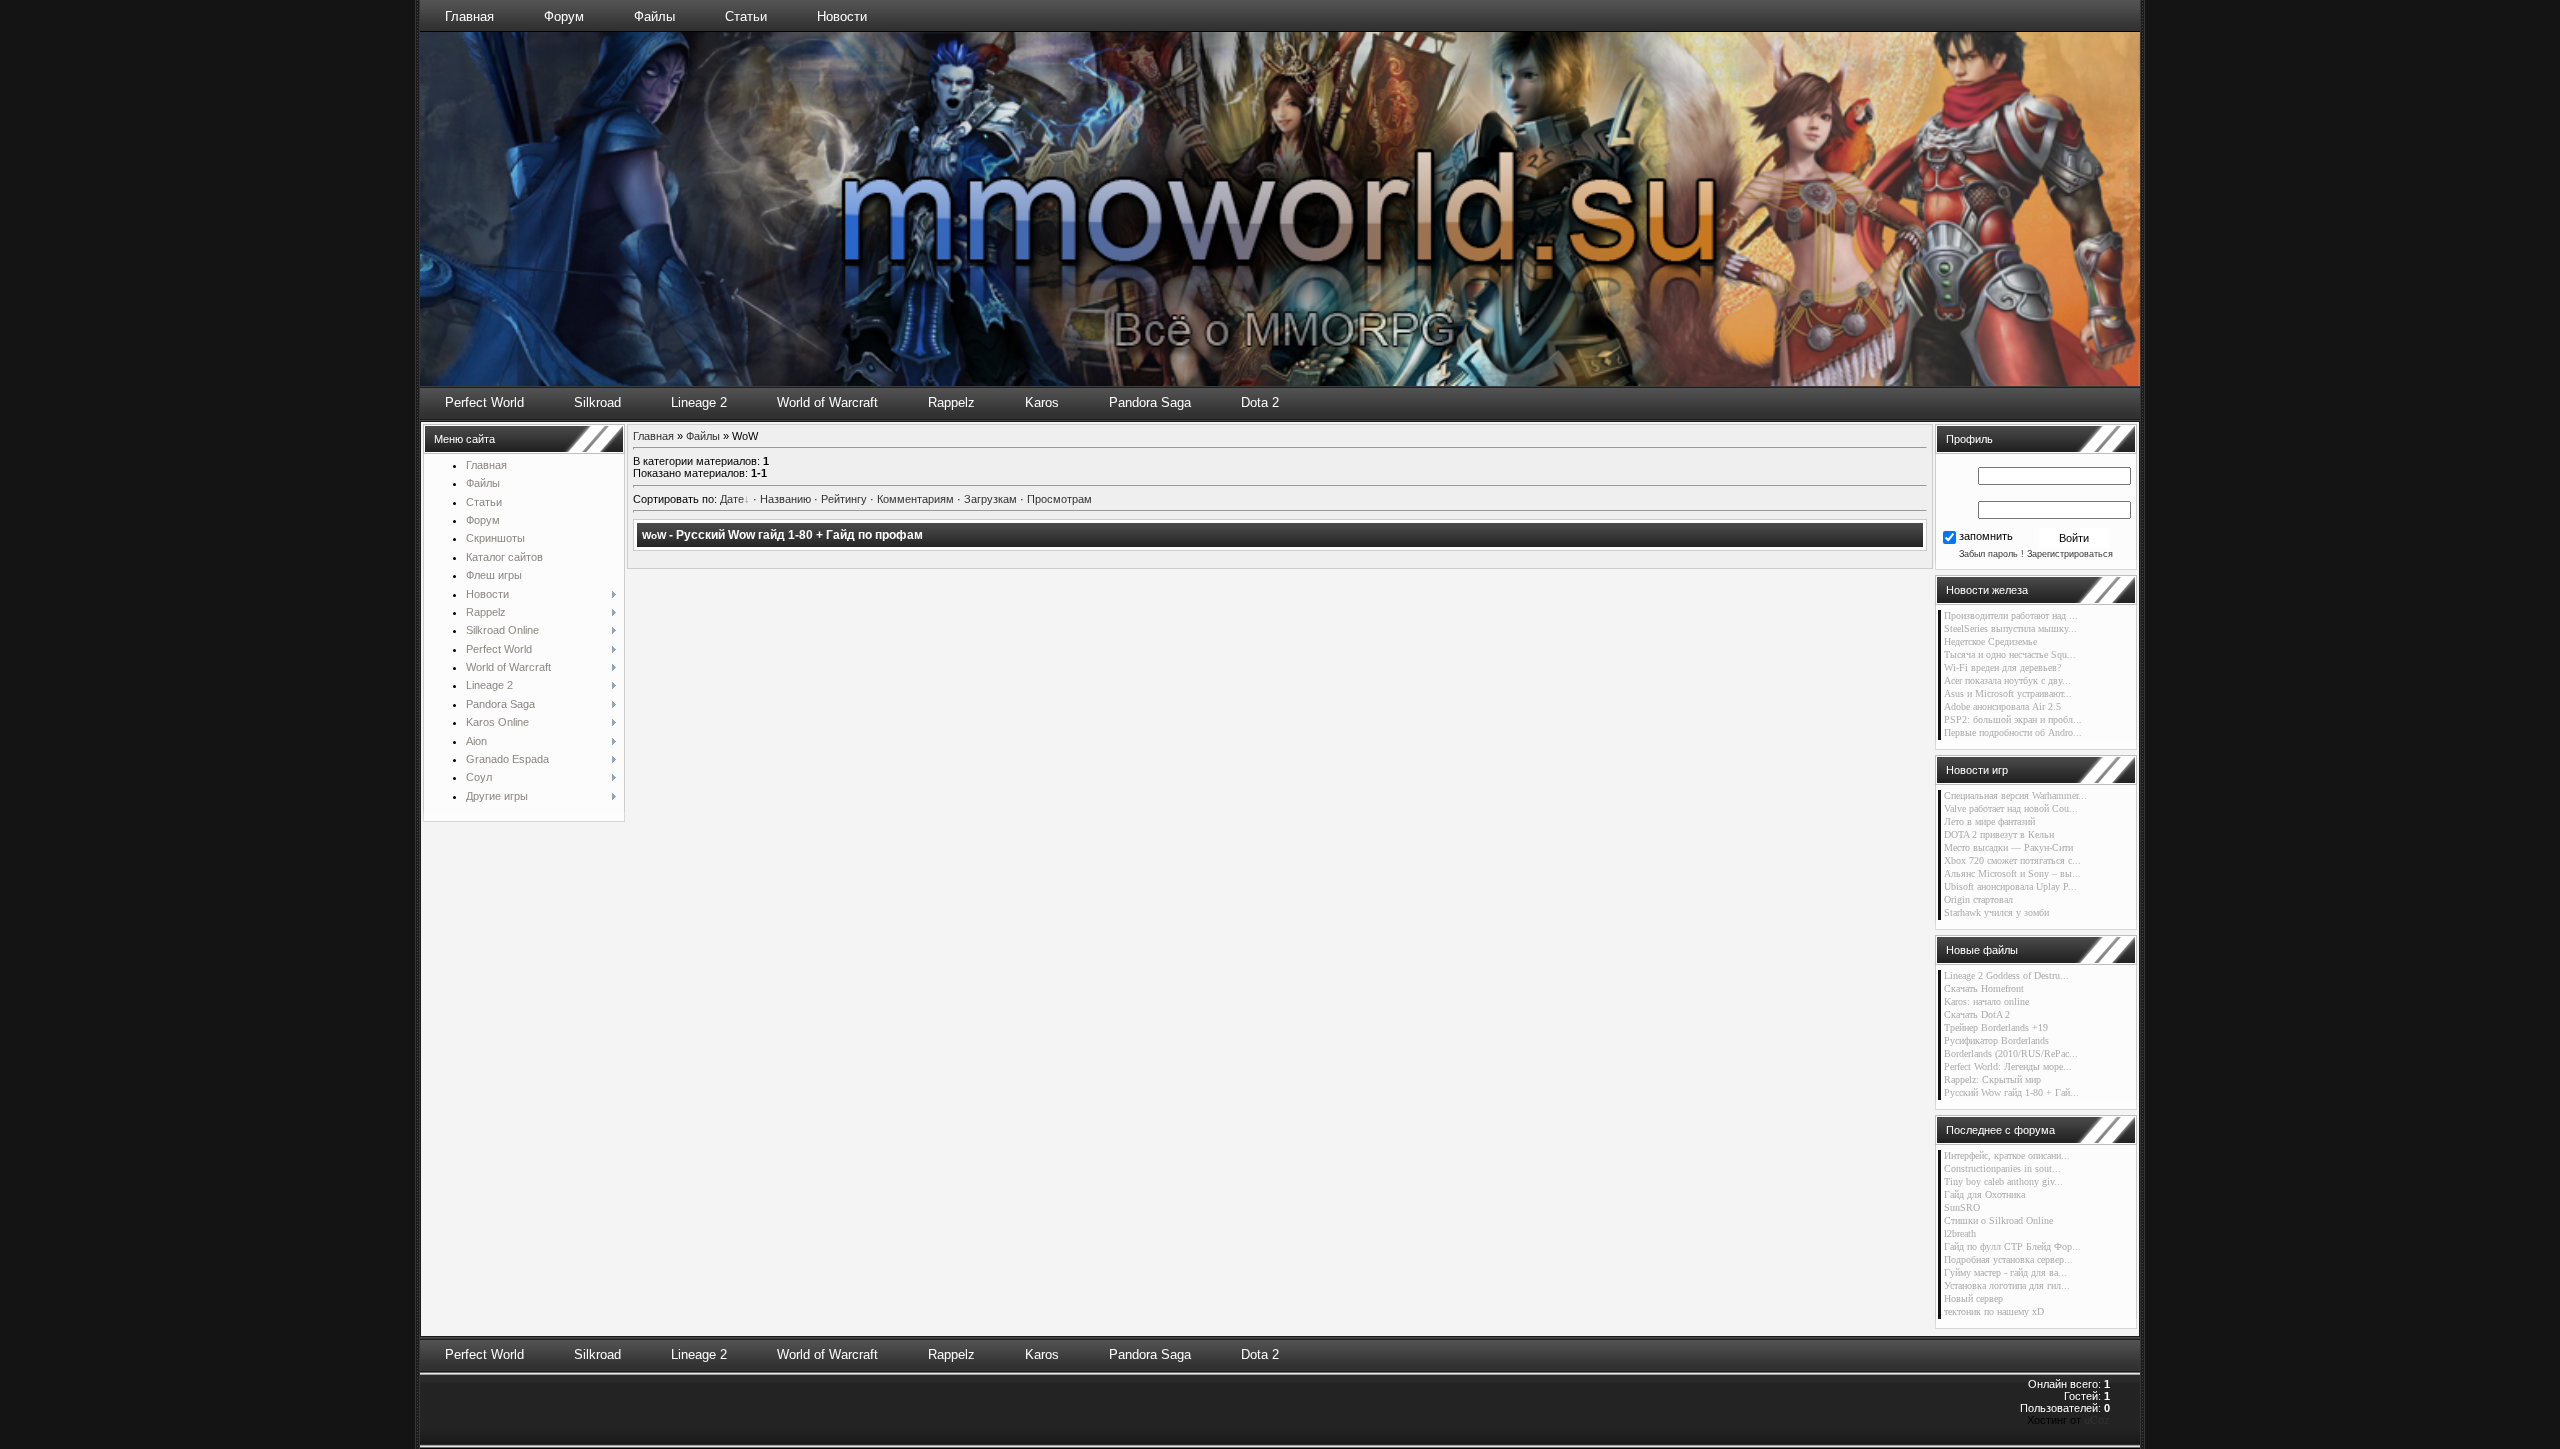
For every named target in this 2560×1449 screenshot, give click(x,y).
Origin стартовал (1978, 899)
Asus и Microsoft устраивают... (2008, 693)
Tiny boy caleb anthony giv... (2003, 1181)
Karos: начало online (1986, 1001)
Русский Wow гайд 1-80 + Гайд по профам (799, 535)
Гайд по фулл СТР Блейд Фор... (2012, 1246)
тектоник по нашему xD (1994, 1311)
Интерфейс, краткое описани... (2007, 1155)
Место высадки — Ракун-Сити (2008, 847)
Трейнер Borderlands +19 (1996, 1027)
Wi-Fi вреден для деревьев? (2002, 667)
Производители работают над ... (2011, 615)
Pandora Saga (1150, 402)
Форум (564, 16)
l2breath (1960, 1233)
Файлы (654, 16)
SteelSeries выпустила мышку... (2010, 628)
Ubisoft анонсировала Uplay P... (2010, 886)
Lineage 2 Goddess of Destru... (2006, 975)
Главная (469, 16)
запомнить (1986, 537)
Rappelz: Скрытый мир (1992, 1079)
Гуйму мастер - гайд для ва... (2005, 1272)
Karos (1042, 402)
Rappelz (951, 402)
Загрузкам (990, 499)
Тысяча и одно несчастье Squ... (2010, 654)
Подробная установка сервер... (2008, 1259)
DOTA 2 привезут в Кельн (1999, 834)
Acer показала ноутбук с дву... (2007, 680)
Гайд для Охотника (1984, 1194)
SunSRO (1962, 1207)
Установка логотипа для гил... (2007, 1285)
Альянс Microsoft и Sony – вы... (2012, 873)
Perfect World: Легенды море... (2008, 1066)
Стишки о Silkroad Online (1998, 1220)
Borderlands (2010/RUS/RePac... (2011, 1053)
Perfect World (484, 402)
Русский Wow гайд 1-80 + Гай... (2011, 1092)
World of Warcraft (827, 402)
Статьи (746, 16)
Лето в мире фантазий (1989, 821)
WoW (654, 535)
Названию (785, 499)
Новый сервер (1973, 1298)
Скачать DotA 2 (1977, 1014)
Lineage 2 (699, 402)
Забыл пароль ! (1991, 554)
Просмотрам (1059, 499)
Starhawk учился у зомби (1996, 912)
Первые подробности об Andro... (2013, 732)
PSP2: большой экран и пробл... (2013, 719)
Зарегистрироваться (2070, 554)
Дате (732, 499)
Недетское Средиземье (1990, 641)
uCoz (2097, 1420)
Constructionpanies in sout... (2002, 1168)
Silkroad (597, 402)
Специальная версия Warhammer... (2015, 795)
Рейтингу (844, 499)
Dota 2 (1260, 402)
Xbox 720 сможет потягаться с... (2012, 860)
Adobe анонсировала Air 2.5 (2002, 706)
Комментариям (915, 499)
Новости (842, 16)
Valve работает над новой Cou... (2011, 808)
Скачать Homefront (1984, 988)
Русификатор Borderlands (1996, 1040)
